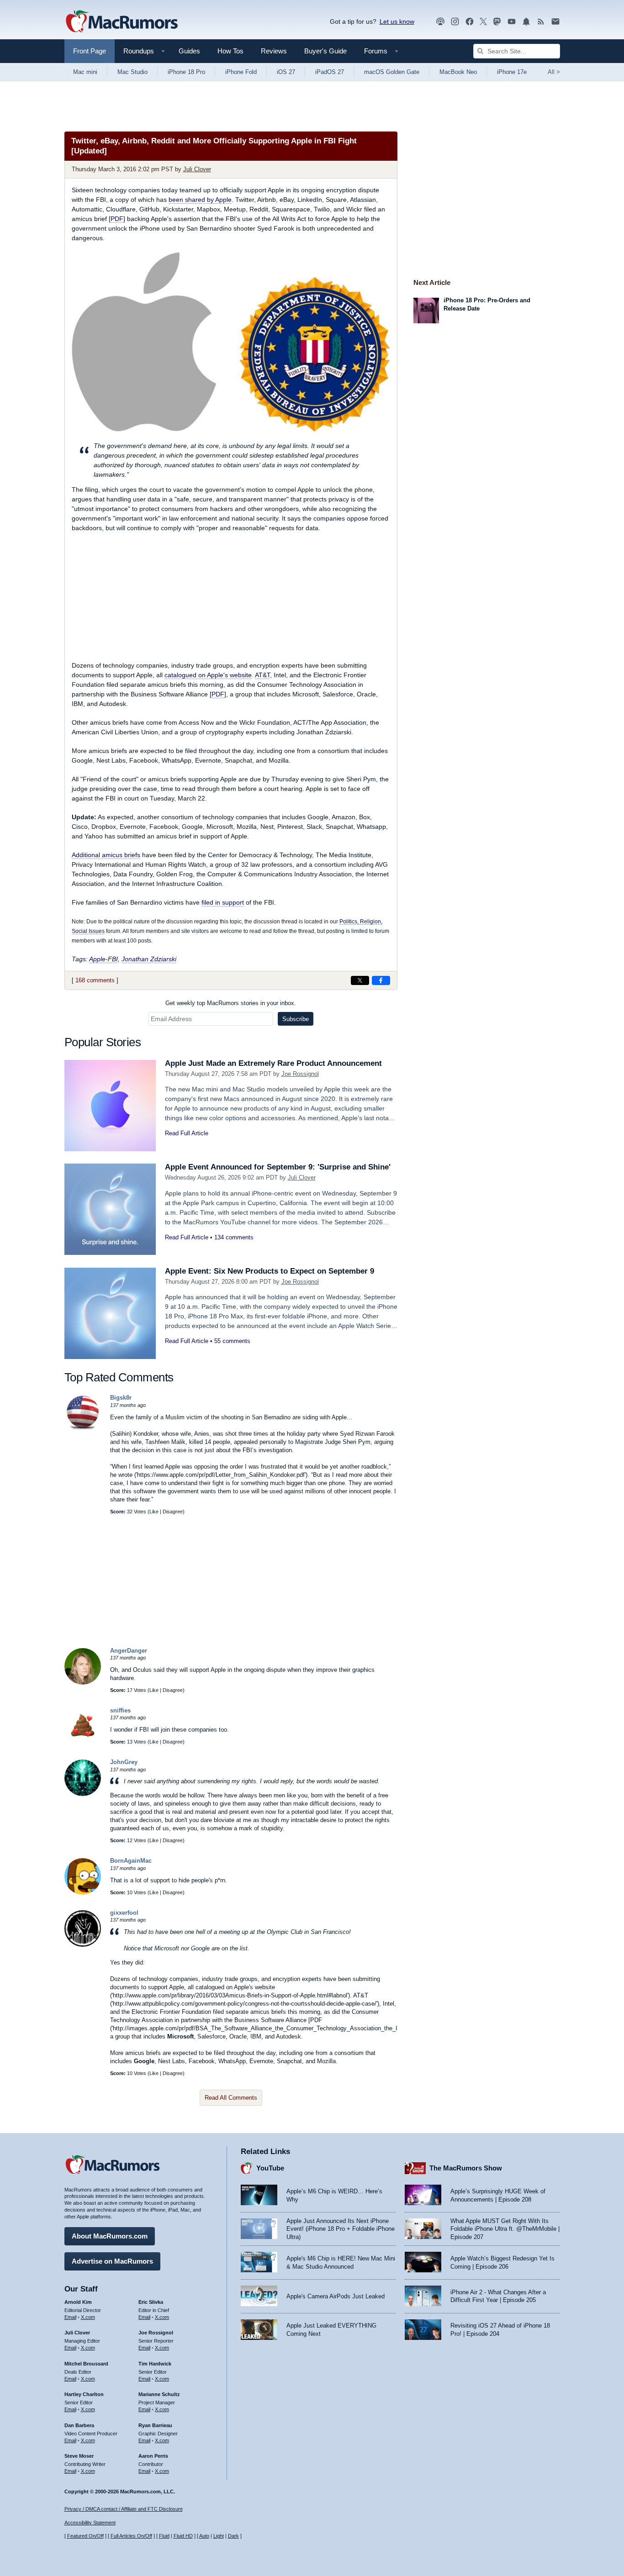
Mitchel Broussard (86, 2364)
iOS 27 (286, 72)
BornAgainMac (131, 1861)
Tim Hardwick (155, 2364)
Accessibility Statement (90, 2523)
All (554, 72)
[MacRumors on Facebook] (470, 22)
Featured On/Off (85, 2536)
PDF (117, 219)
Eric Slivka (151, 2302)
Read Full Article (187, 1133)
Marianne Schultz (159, 2394)
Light (219, 2536)
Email (70, 2317)
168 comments (95, 980)
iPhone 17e (512, 72)
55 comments (232, 1341)
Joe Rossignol (300, 1074)
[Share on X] (360, 980)
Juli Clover (197, 169)
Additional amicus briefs (106, 855)
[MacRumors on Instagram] (455, 22)
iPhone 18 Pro (186, 72)
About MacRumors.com (110, 2236)
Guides (189, 51)
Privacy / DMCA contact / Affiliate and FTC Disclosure (124, 2509)
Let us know (397, 21)
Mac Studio (132, 72)
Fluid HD (183, 2536)
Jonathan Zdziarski (149, 959)
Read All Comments (231, 2098)
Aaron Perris (153, 2456)
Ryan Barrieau (155, 2425)
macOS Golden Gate (392, 72)
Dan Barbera (79, 2425)
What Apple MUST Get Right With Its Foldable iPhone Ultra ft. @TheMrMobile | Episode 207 (505, 2229)
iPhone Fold (241, 72)
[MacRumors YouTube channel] (512, 22)
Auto (204, 2536)
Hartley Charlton (84, 2394)
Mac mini (85, 72)
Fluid (164, 2536)
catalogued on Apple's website (208, 675)
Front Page (90, 51)
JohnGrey (124, 1762)
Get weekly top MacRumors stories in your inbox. (231, 1003)
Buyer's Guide (325, 51)
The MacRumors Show (466, 2168)
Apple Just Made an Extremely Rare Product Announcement (273, 1063)
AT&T (262, 675)
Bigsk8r (121, 1398)
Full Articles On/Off (131, 2536)
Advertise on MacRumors (112, 2261)
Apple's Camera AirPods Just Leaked (336, 2296)
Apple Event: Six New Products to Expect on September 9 (270, 1271)
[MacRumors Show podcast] (440, 22)
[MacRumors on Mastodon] (497, 22)
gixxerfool (124, 1913)
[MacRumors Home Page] (122, 22)
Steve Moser (79, 2456)
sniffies (120, 1710)
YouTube (270, 2168)
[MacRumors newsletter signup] (555, 22)
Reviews (274, 51)
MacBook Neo (458, 72)
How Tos (230, 51)
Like (154, 1512)
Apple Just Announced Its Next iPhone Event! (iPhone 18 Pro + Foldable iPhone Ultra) (341, 2229)
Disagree (173, 1512)
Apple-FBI (103, 959)
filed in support (223, 902)
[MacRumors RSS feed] (541, 22)
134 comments (234, 1237)
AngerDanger (129, 1651)
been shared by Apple (200, 200)
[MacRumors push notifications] (526, 22)
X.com (88, 2317)
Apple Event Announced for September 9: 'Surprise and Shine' (278, 1167)
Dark (233, 2536)
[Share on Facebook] (381, 980)
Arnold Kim (78, 2302)
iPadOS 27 (330, 72)
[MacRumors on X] (483, 22)
